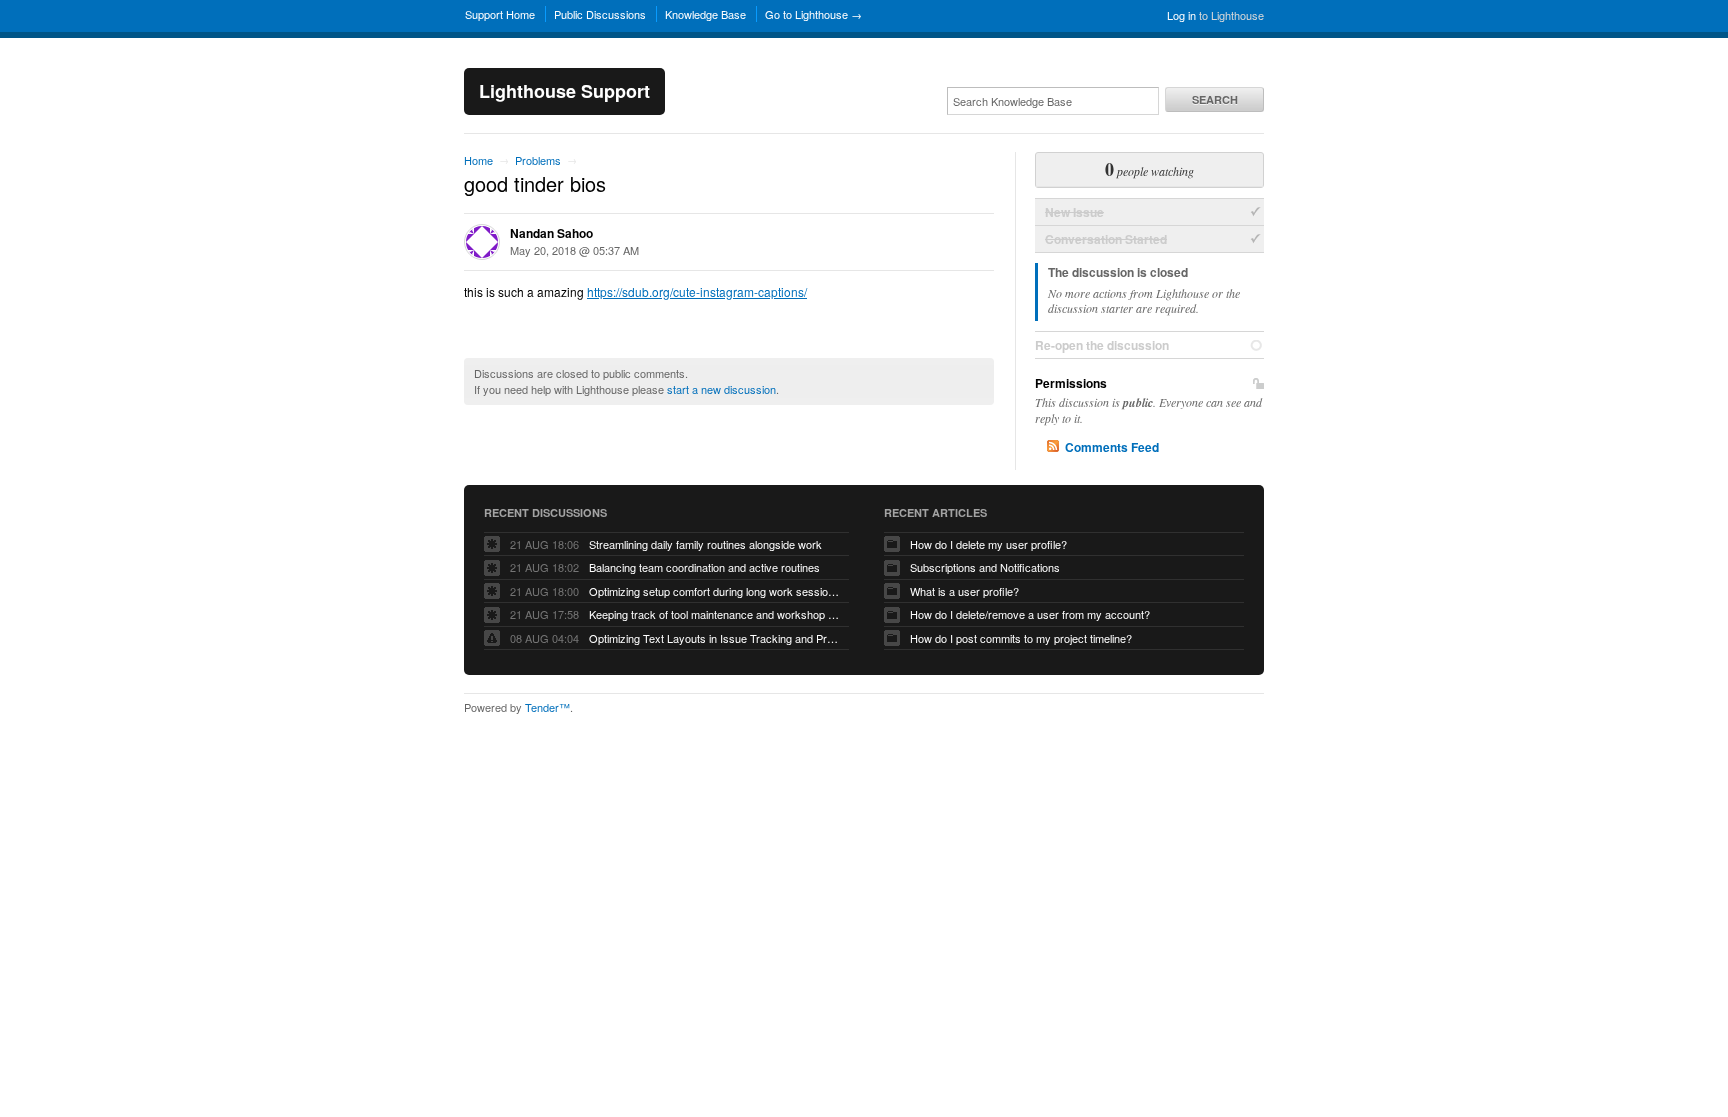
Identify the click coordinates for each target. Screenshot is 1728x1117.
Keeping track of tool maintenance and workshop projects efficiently (714, 614)
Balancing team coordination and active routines (704, 567)
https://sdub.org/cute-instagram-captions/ (697, 291)
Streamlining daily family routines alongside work (705, 544)
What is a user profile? (964, 591)
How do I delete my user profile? (988, 544)
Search (1215, 99)
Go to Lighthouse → (813, 14)
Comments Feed (1112, 447)
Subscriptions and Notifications (985, 567)
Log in (1181, 15)
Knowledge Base (705, 14)
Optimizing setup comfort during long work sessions (714, 591)
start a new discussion (721, 389)
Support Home (500, 14)
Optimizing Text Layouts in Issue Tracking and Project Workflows (714, 638)
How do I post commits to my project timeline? (1021, 638)
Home (478, 160)
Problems (538, 160)
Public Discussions (600, 14)
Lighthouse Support (564, 91)
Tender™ (547, 707)
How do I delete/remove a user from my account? (1030, 614)
